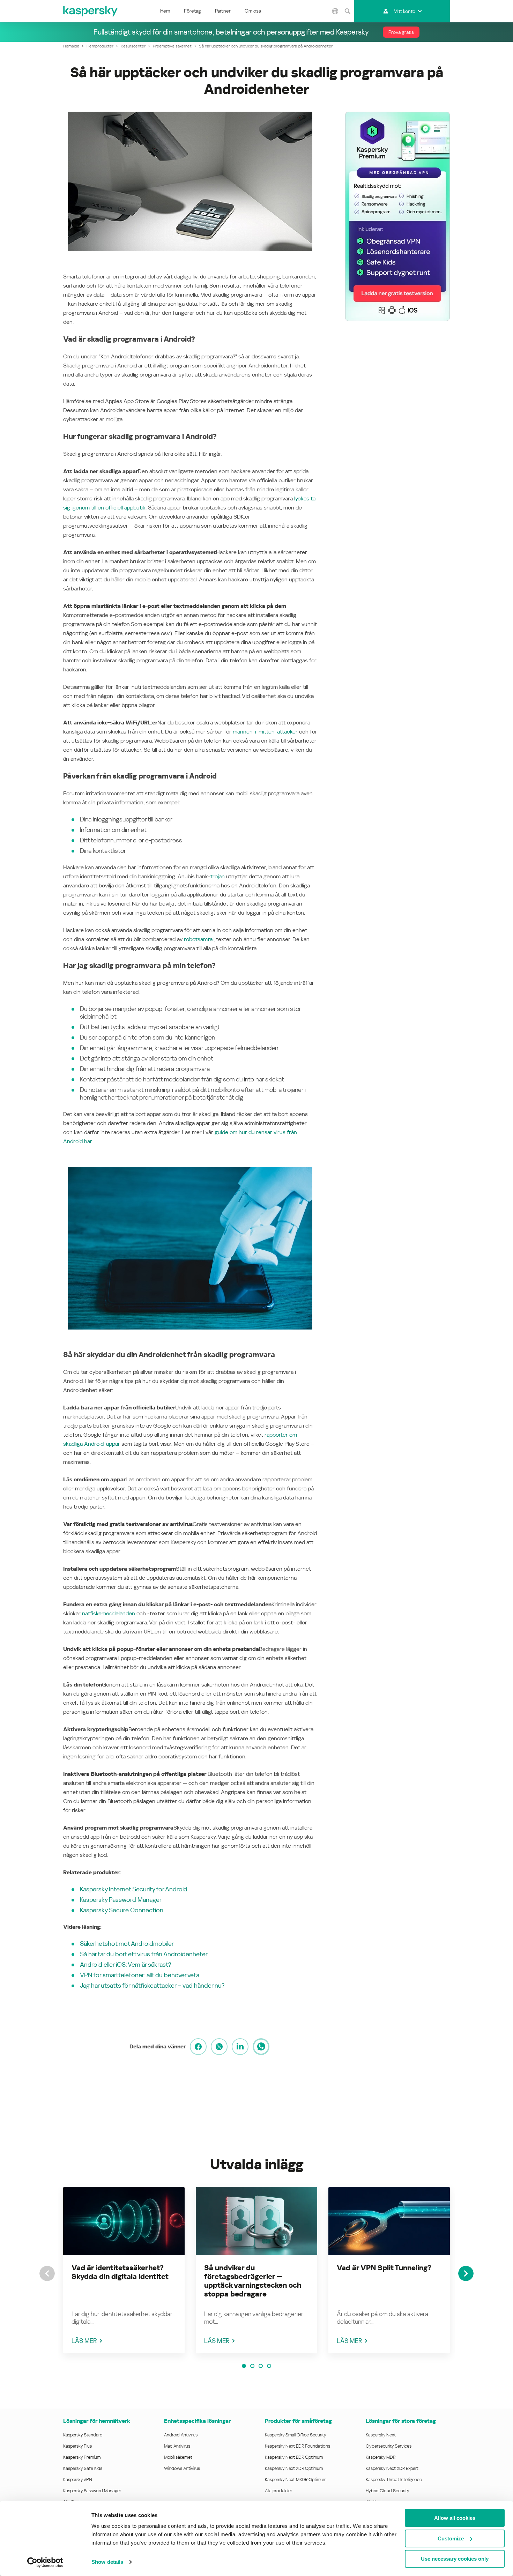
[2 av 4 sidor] (252, 2366)
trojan (218, 876)
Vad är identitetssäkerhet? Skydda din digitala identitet (120, 2272)
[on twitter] (219, 2047)
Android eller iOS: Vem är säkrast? (125, 1964)
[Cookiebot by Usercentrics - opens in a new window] (45, 2562)
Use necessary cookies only (455, 2559)
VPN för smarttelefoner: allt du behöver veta (140, 1975)
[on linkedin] (240, 2047)
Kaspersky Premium (82, 2457)
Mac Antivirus (177, 2446)
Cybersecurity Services (389, 2446)
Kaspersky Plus (77, 2446)
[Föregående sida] (47, 2273)
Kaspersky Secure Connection (122, 1910)
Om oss (253, 11)
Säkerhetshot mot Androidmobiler (127, 1944)
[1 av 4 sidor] (244, 2366)
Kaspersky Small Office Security (296, 2435)
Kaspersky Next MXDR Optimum (296, 2480)
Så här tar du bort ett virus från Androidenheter (144, 1954)
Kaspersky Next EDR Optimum (294, 2457)
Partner (223, 11)
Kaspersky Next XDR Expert (392, 2468)
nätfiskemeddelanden (109, 1613)
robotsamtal (199, 939)
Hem (165, 11)
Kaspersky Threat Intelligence (394, 2480)
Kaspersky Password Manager (121, 1900)
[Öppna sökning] (347, 11)
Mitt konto (404, 11)
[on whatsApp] (261, 2047)
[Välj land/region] (335, 11)
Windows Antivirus (182, 2468)
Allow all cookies (455, 2518)
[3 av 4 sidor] (261, 2366)
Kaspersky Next (381, 2435)
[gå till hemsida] (91, 11)
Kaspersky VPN (78, 2480)
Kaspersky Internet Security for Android (134, 1889)
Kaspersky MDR (381, 2457)
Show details (107, 2562)
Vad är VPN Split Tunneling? (384, 2268)
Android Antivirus (181, 2435)
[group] (124, 2270)
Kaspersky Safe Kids (83, 2468)
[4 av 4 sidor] (269, 2366)
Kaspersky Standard (83, 2435)
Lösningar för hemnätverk (97, 2421)
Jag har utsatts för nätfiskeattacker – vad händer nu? (152, 1985)
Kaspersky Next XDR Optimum (294, 2468)
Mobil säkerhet (178, 2457)
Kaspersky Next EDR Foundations (298, 2446)
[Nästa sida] (466, 2273)
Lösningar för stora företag (401, 2421)
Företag (192, 11)
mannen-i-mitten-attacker (265, 732)
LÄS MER (84, 2341)
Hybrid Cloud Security (388, 2491)
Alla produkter (278, 2491)
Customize (451, 2538)
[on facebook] (198, 2047)
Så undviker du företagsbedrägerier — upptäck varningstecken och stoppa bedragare (253, 2281)
